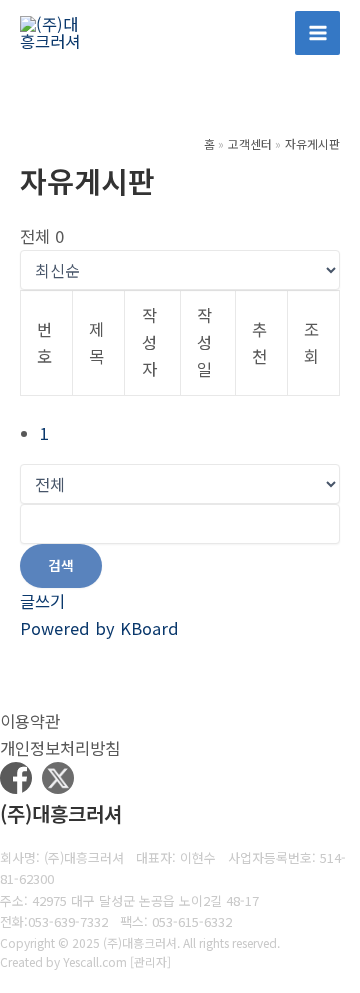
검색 (61, 565)
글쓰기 (42, 601)
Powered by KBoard (99, 628)
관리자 (150, 961)
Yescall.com (95, 961)
